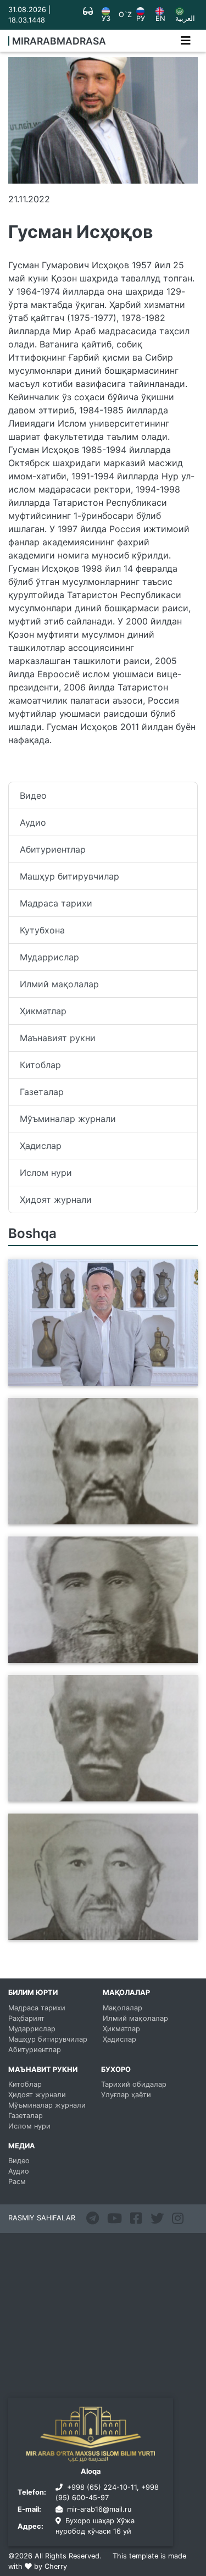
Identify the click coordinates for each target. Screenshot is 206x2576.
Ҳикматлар (43, 1011)
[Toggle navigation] (186, 41)
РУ (141, 18)
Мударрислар (49, 957)
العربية (185, 18)
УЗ (106, 18)
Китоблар (40, 1065)
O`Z (125, 15)
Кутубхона (42, 930)
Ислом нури (46, 1173)
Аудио (33, 822)
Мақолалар (123, 2008)
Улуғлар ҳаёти (126, 2095)
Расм (17, 2182)
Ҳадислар (41, 1146)
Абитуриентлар (53, 849)
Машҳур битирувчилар (69, 876)
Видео (33, 795)
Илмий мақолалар (59, 984)
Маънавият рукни (58, 1038)
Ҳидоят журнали (56, 1199)
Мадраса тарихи (56, 903)
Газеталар (42, 1092)
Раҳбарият (26, 2018)
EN (160, 18)
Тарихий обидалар (134, 2084)
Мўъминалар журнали (68, 1119)
